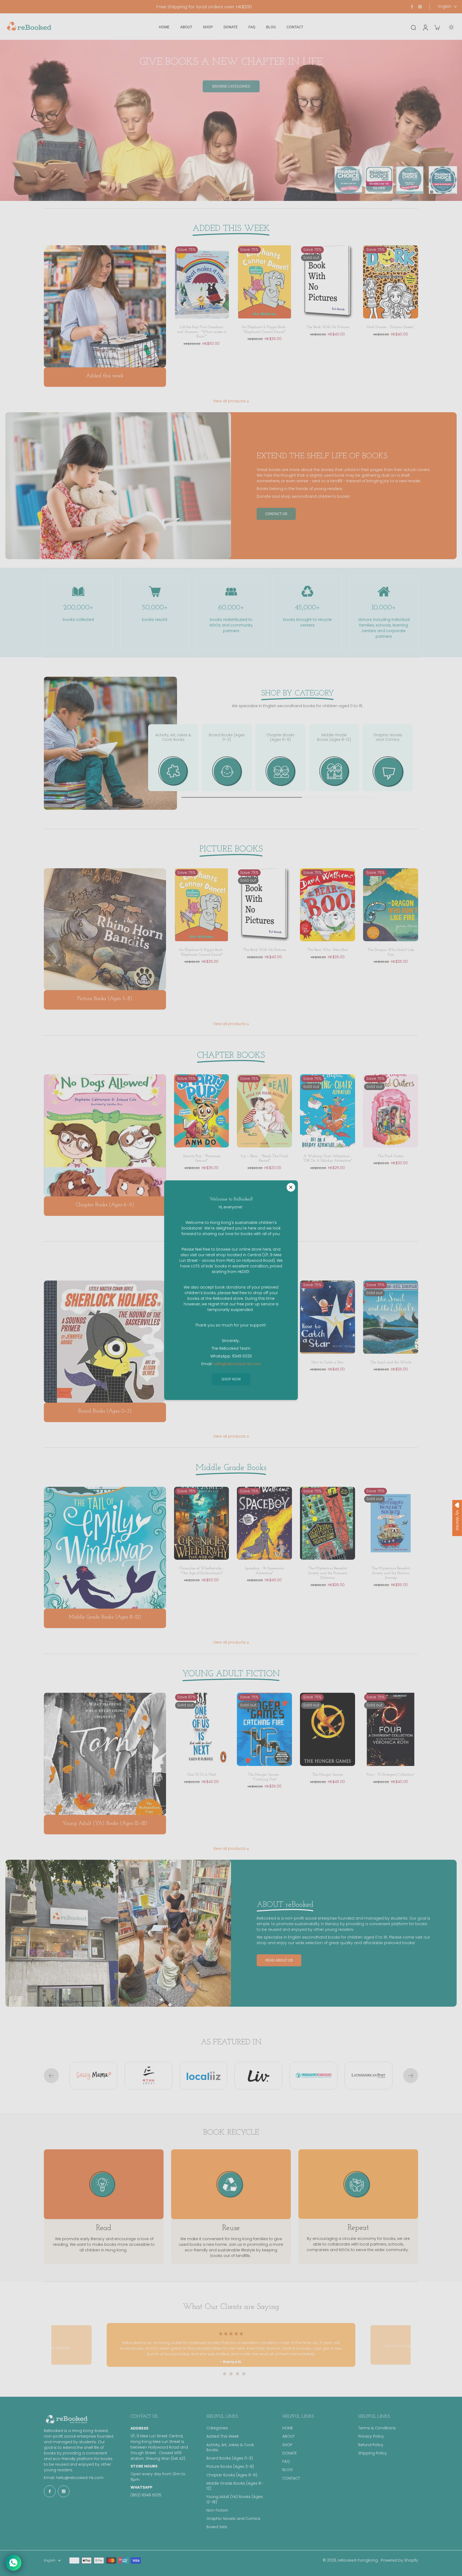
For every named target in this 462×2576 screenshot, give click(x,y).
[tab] (218, 2374)
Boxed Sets (217, 2527)
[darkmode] (451, 27)
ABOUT (288, 2436)
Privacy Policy (371, 2436)
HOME (288, 2428)
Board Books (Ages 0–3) (230, 2458)
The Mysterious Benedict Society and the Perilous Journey (391, 1573)
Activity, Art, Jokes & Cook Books (230, 2447)
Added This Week (223, 2436)
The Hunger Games (328, 1775)
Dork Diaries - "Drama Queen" (391, 327)
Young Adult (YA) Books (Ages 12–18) (235, 2499)
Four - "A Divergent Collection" (391, 1775)
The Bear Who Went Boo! (328, 950)
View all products (229, 401)
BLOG (288, 2470)
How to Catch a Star (328, 1362)
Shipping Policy (373, 2453)
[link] (248, 402)
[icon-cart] (437, 27)
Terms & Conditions (377, 2428)
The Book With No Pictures (328, 327)
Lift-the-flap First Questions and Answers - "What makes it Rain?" (202, 332)
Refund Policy (371, 2445)
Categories (217, 2428)
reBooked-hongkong (358, 2560)
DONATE (290, 2453)
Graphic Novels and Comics (233, 2519)
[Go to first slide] (411, 2076)
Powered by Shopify (399, 2560)
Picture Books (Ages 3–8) (230, 2467)
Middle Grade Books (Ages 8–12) (235, 2486)
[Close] (291, 1187)
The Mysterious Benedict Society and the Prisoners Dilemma (328, 1573)
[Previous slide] (51, 2076)
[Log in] (425, 27)
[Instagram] (420, 7)
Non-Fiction (217, 2510)
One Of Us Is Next (202, 1775)
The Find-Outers (391, 1156)
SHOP (287, 2445)
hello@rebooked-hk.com (80, 2478)
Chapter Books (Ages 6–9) (232, 2475)
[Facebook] (412, 7)
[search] (413, 27)
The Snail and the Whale (391, 1362)
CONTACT (291, 2478)
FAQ (286, 2462)
